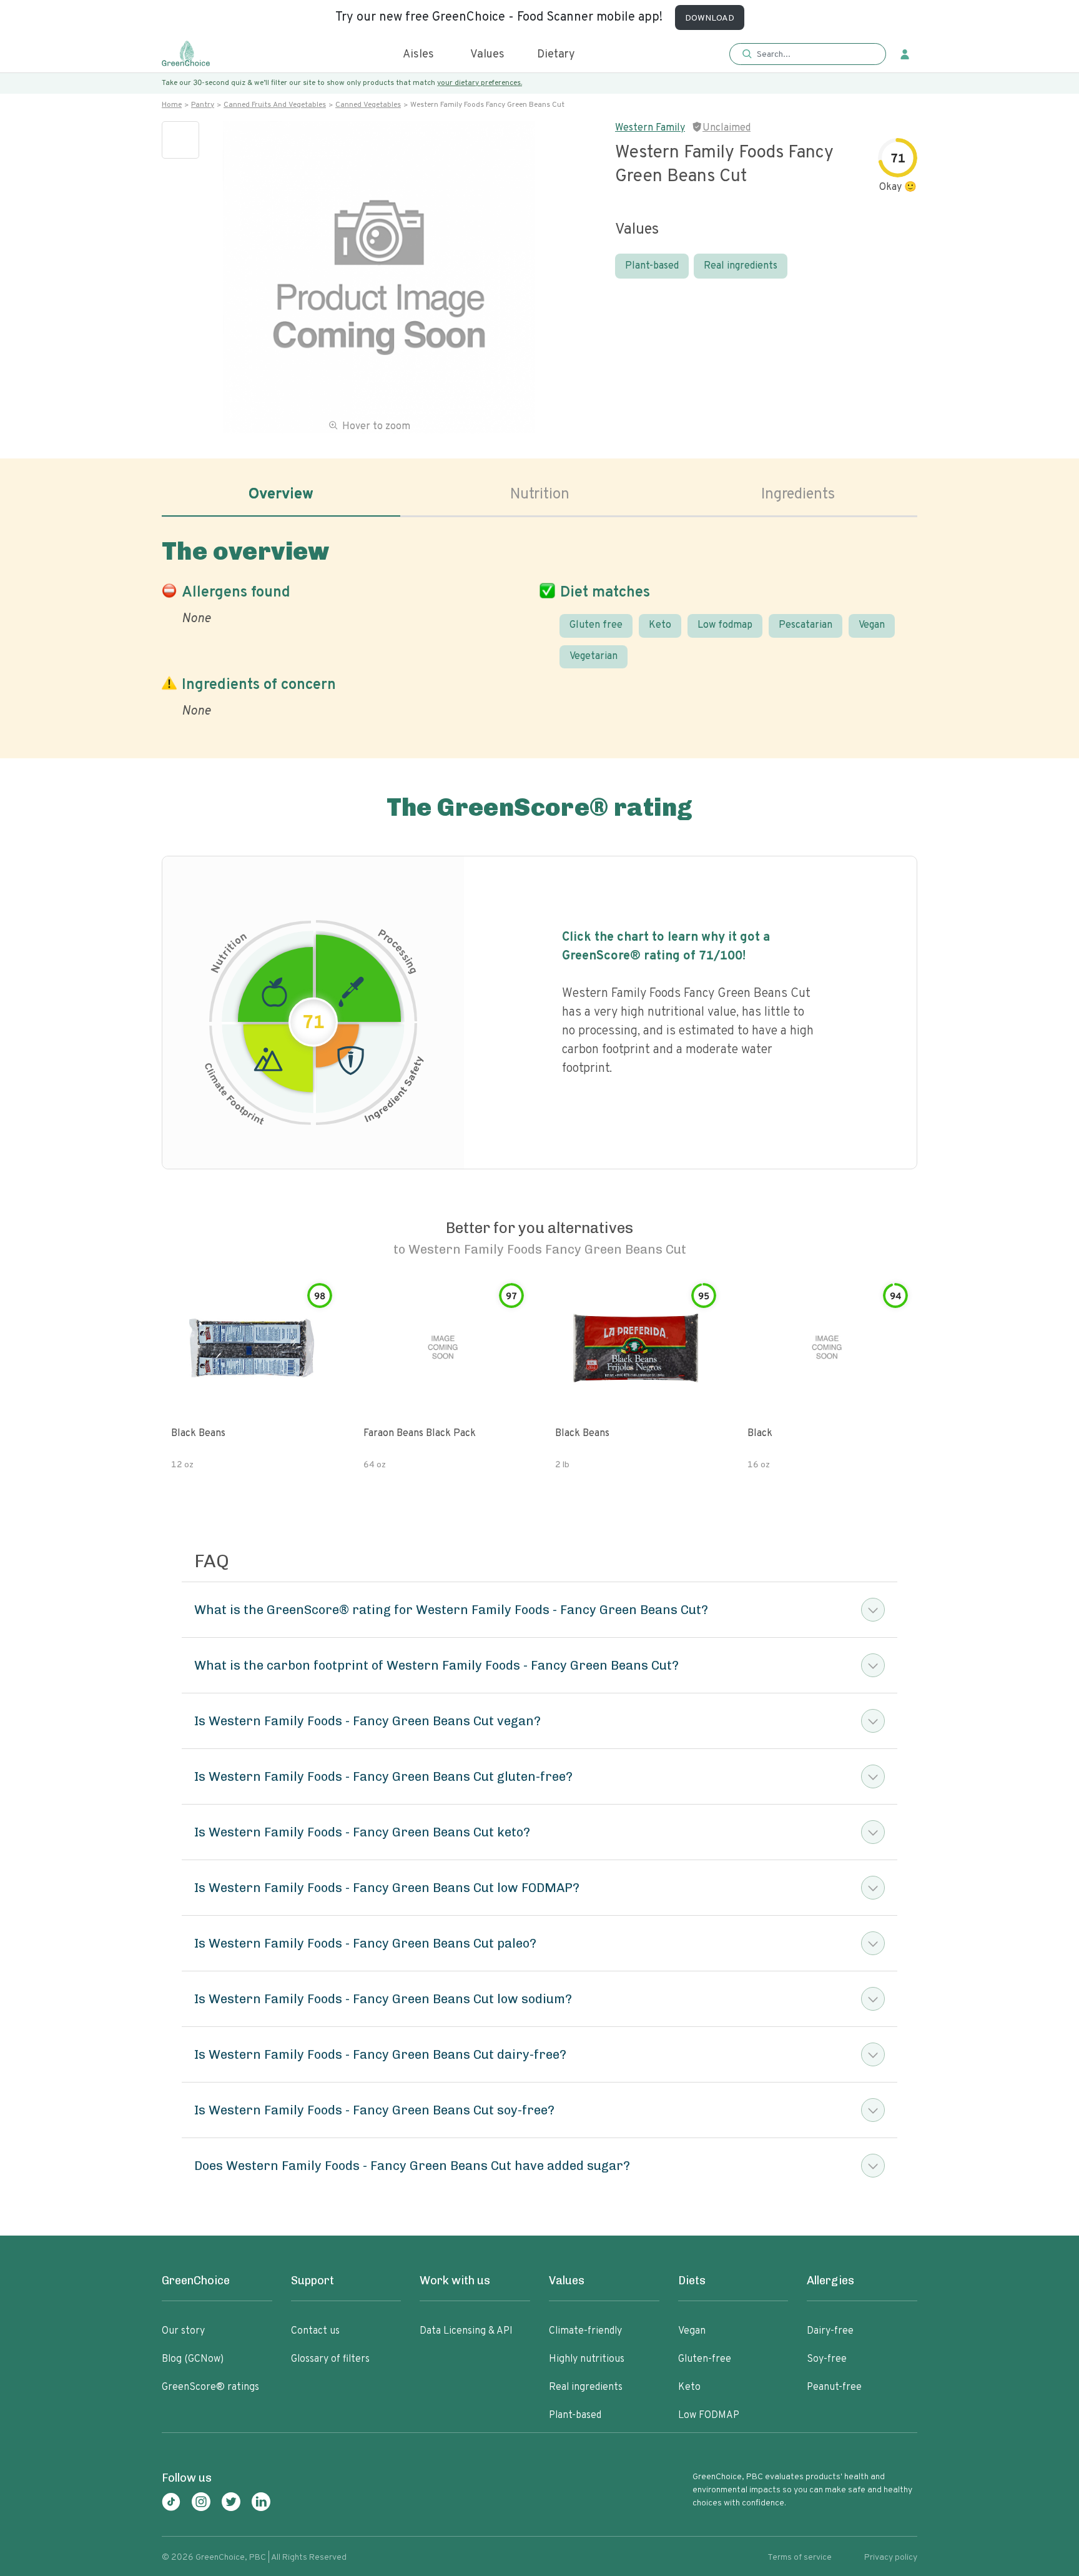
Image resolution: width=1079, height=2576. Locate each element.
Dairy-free (830, 2331)
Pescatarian (806, 625)
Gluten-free (705, 2359)
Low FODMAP (709, 2415)
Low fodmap (725, 625)
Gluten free (596, 625)
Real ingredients (741, 266)
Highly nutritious (587, 2359)
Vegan (872, 625)
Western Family (650, 128)
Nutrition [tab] (540, 495)
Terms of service (800, 2558)
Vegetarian (594, 656)
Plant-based (652, 266)
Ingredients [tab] (798, 495)
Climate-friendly (585, 2331)
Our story (183, 2331)
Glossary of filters (330, 2359)
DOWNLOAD (710, 18)
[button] (808, 55)
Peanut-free (834, 2387)
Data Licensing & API (466, 2331)
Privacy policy (891, 2558)
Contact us (315, 2331)
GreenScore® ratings (210, 2387)
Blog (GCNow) (193, 2359)
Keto (660, 625)
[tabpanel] (539, 626)
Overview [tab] (281, 495)
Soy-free (827, 2359)
